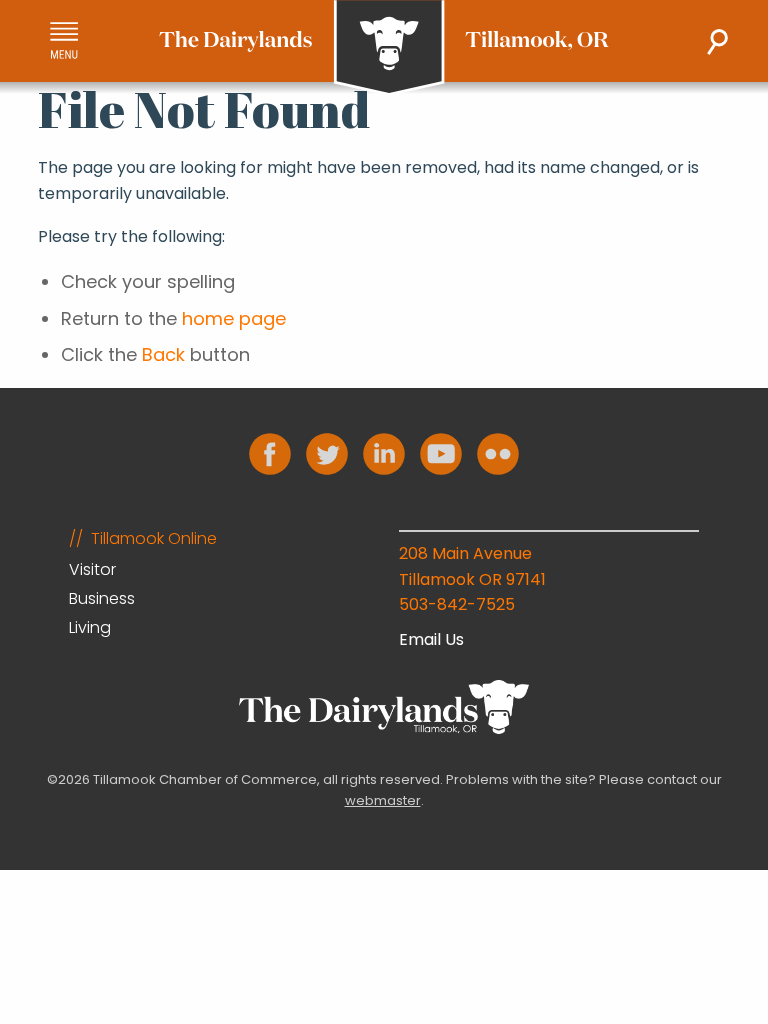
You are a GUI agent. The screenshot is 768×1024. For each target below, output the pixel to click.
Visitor (92, 569)
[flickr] (498, 454)
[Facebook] (270, 454)
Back (163, 354)
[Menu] (64, 40)
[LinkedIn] (384, 454)
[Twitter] (327, 454)
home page (234, 318)
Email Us (431, 639)
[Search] (717, 42)
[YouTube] (441, 454)
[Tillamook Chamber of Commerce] (384, 48)
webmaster (383, 800)
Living (90, 627)
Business (102, 598)
